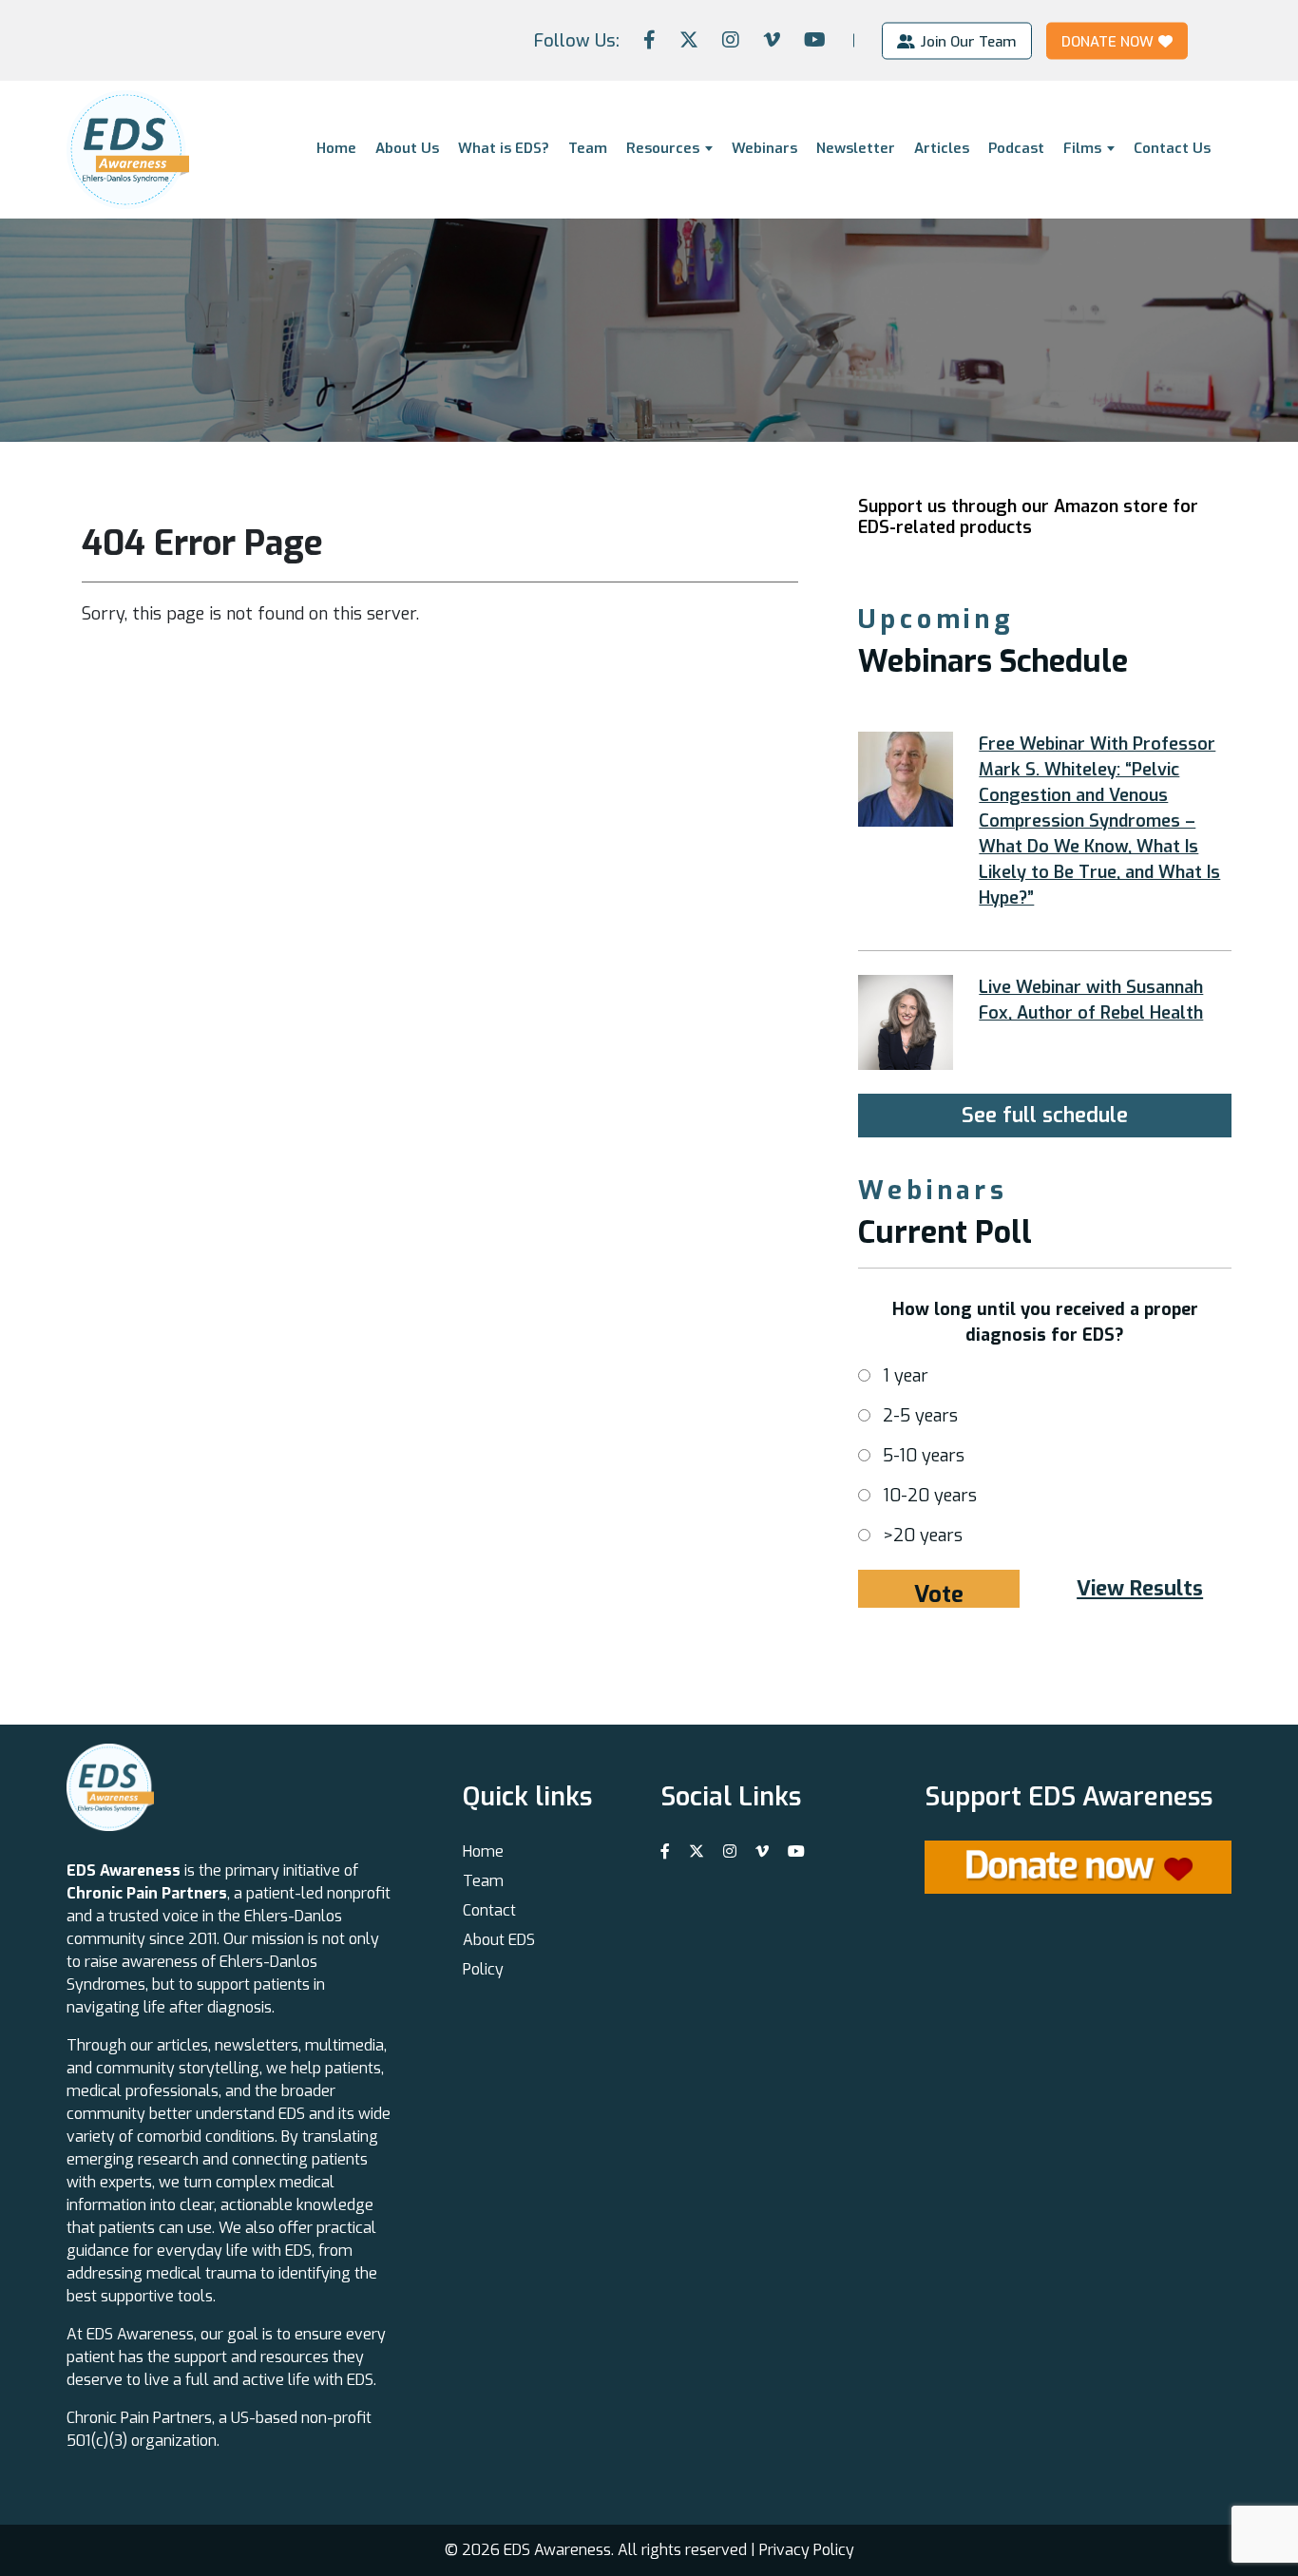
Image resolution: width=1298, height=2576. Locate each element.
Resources (663, 148)
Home (336, 148)
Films (1082, 148)
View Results (1140, 1588)
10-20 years (930, 1496)
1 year (906, 1376)
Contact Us (1172, 148)
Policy (483, 1969)
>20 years (923, 1536)
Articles (942, 148)
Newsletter (856, 148)
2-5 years (920, 1416)
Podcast (1016, 148)
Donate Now (1107, 41)
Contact (489, 1910)
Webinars (764, 148)
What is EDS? (504, 148)
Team (588, 148)
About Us (407, 148)
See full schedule (1045, 1115)
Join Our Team (968, 41)
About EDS (499, 1940)
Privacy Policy (807, 2550)
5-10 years (924, 1456)
